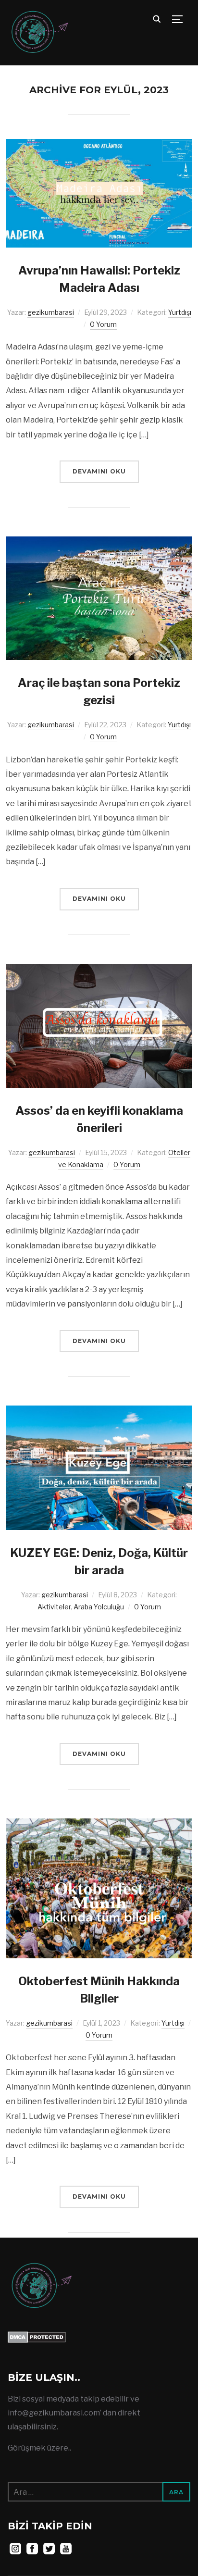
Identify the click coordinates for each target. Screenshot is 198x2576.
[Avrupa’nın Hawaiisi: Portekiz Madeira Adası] (99, 145)
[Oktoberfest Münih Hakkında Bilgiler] (99, 1825)
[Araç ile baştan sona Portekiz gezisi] (99, 543)
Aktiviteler (54, 1607)
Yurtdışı (180, 312)
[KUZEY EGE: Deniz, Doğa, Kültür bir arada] (99, 1412)
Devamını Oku (99, 471)
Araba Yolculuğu (99, 1607)
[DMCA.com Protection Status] (37, 2338)
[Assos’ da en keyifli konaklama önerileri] (99, 970)
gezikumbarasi (51, 312)
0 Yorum (103, 324)
